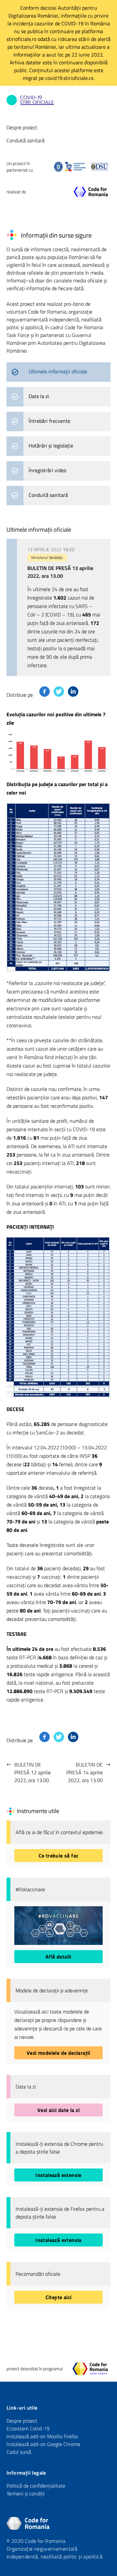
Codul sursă (19, 2452)
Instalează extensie (58, 2175)
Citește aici (59, 2297)
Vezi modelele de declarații (58, 2053)
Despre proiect (22, 127)
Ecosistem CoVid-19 (28, 2428)
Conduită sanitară (26, 140)
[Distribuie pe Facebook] (45, 692)
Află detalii (58, 1957)
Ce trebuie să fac (59, 1856)
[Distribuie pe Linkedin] (73, 692)
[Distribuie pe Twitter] (59, 692)
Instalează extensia (58, 2240)
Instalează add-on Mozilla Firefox (42, 2436)
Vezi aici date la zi (58, 2110)
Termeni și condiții (26, 2493)
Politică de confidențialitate (36, 2486)
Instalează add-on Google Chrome (43, 2444)
